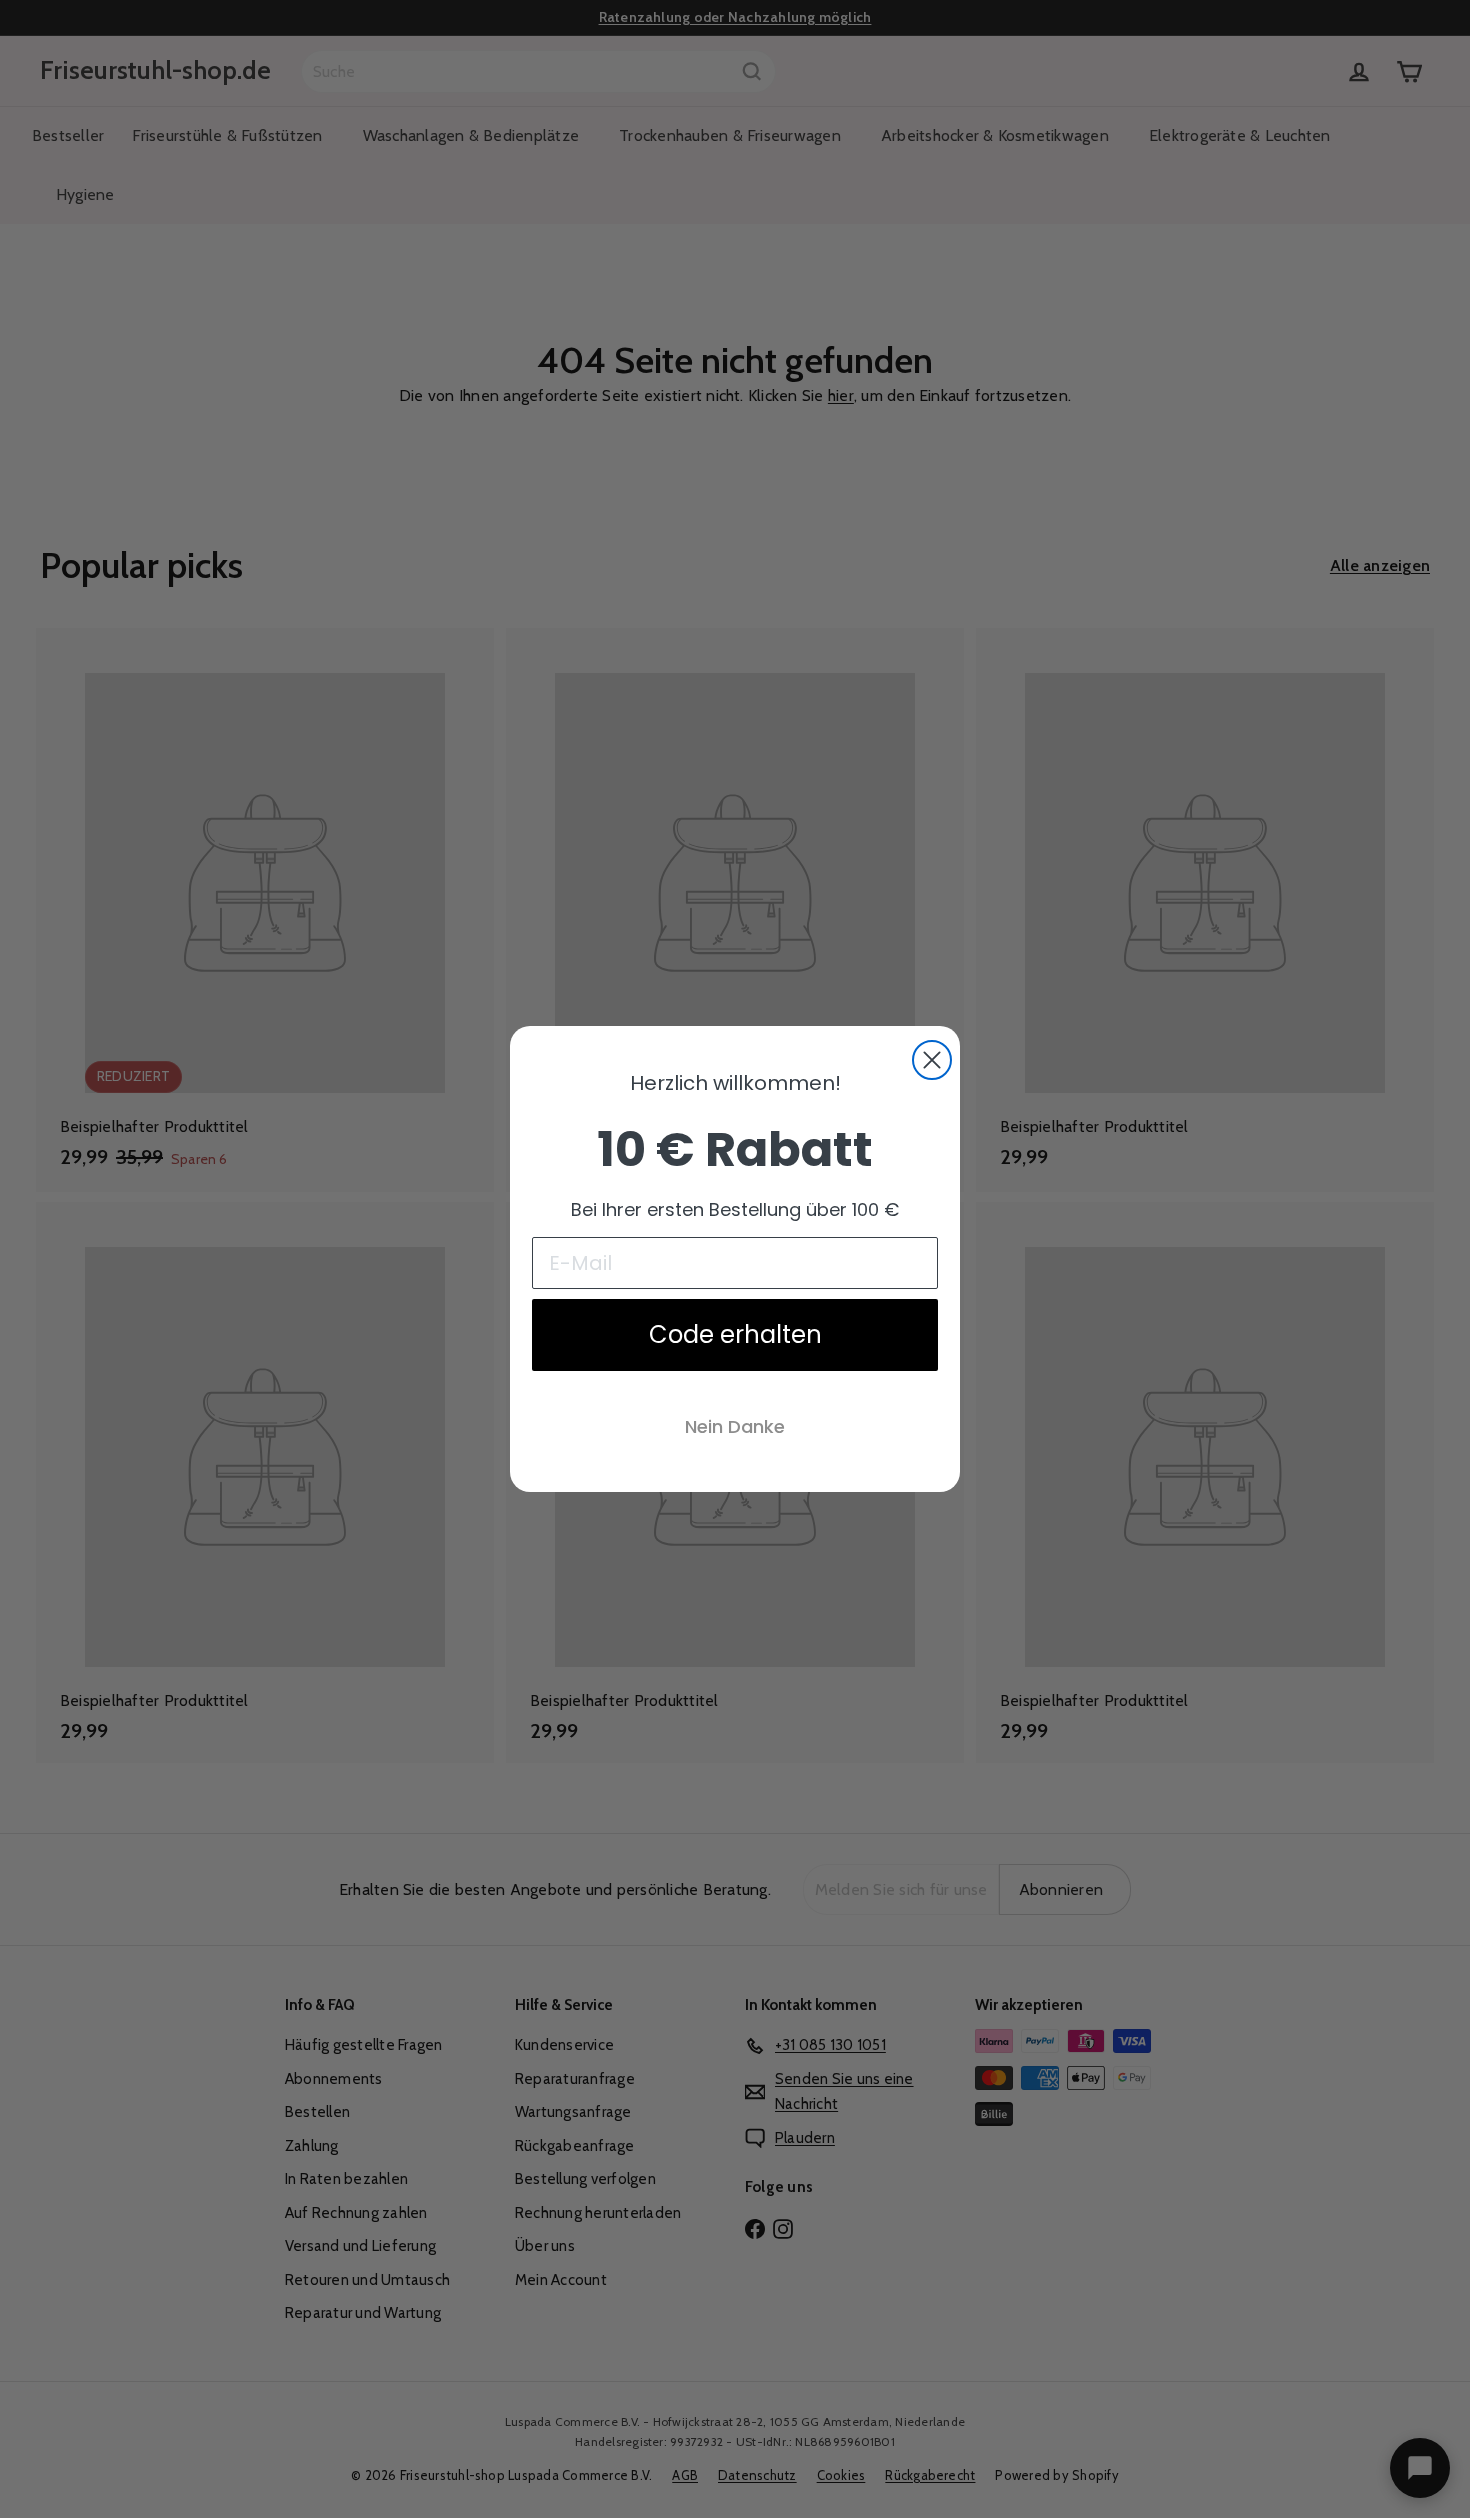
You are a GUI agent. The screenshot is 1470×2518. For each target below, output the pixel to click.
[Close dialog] (932, 1060)
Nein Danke (735, 1426)
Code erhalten (735, 1334)
